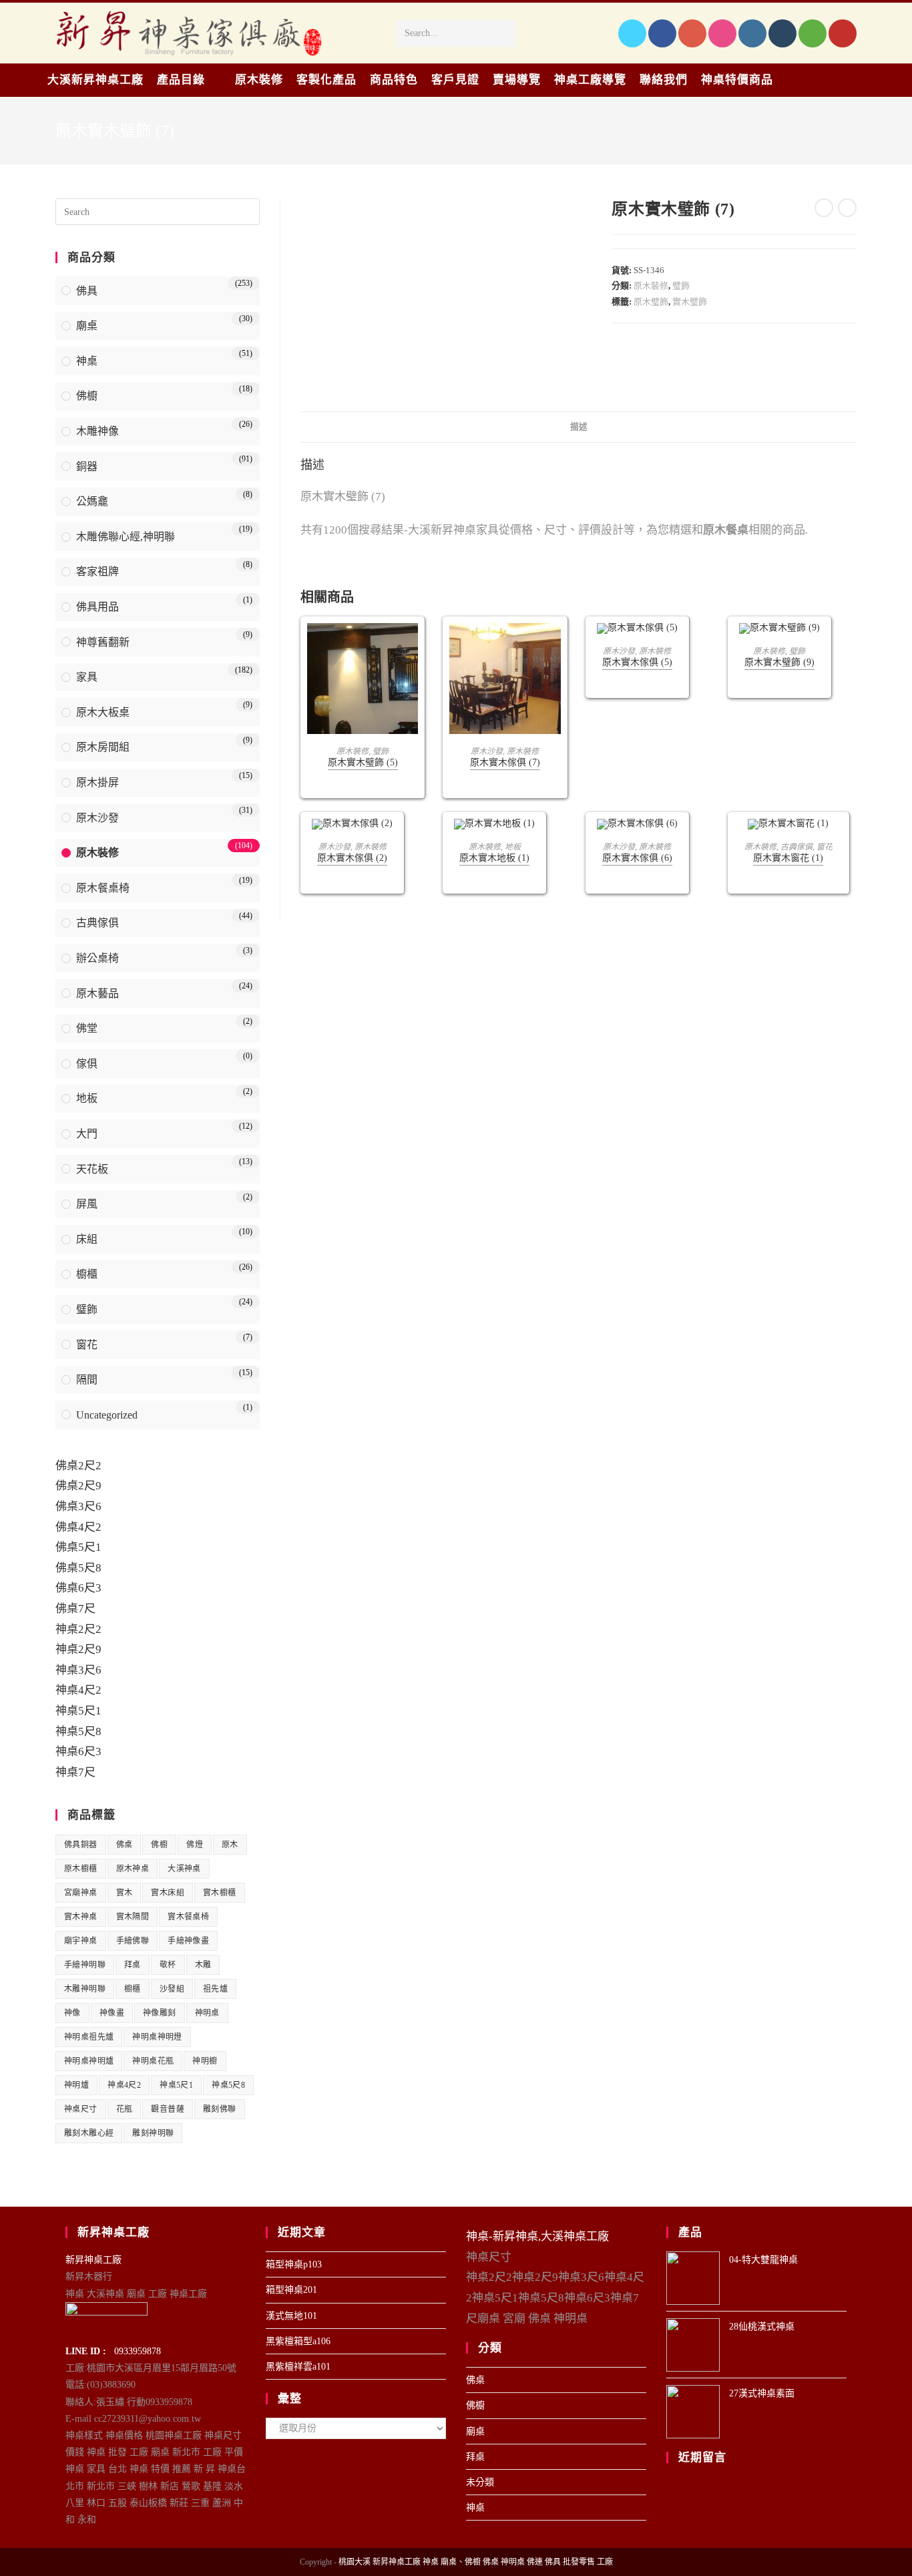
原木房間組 (103, 747)
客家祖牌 (97, 571)
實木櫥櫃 (220, 1893)
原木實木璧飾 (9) (779, 662)
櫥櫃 (87, 1274)
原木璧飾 (651, 302)
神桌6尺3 (78, 1752)
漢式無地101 (291, 2316)
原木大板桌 (103, 712)
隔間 (87, 1379)
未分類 (480, 2482)
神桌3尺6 (78, 1670)
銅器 (87, 467)
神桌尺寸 (81, 2109)
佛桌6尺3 (78, 1588)
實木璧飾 (690, 302)
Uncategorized (107, 1415)
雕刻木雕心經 (89, 2133)
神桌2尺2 (78, 1629)
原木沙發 (487, 751)
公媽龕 (92, 501)
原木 (230, 1845)
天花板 (92, 1169)
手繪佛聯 (133, 1941)
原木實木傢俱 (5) (637, 662)
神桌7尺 (75, 1772)
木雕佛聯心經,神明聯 (126, 537)
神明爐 (76, 2085)
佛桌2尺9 (78, 1486)
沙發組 (172, 1989)
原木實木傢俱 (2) (352, 858)
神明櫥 (205, 2061)
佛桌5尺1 (78, 1547)
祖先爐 (215, 1989)
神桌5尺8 (78, 1731)
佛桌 (125, 1845)
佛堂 (87, 1028)
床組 (87, 1239)
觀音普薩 (168, 2109)
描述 (579, 427)
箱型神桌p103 (294, 2264)
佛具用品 (97, 607)
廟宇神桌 (81, 1941)
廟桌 (87, 326)
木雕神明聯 (85, 1989)
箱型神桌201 (291, 2290)
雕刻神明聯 (153, 2133)
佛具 (87, 291)
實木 (125, 1893)
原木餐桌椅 (103, 888)
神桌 (87, 361)
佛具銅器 (81, 1845)
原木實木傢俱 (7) (505, 762)
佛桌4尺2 (78, 1527)
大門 (87, 1134)
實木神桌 (81, 1917)
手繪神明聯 (85, 1965)
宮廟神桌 (81, 1893)
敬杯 (168, 1965)
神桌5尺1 (78, 1711)
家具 (87, 677)
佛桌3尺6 (78, 1506)
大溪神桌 (184, 1869)
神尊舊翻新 (103, 642)
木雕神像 (97, 431)
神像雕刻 (160, 2013)
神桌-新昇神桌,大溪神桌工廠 (537, 2236)
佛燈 (195, 1845)
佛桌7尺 (75, 1609)
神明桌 (207, 2013)
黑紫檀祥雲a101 (298, 2367)
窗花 (825, 847)
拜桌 (133, 1965)
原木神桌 (133, 1869)
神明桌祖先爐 (89, 2037)
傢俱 (87, 1064)
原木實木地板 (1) (494, 858)
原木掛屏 (97, 782)
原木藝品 (97, 993)
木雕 (203, 1965)
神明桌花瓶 (153, 2061)
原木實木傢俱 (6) (637, 858)
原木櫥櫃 (81, 1869)
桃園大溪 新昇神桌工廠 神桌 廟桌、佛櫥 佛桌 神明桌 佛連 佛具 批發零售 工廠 (476, 2562)
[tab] (579, 427)
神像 (72, 2013)
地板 (513, 847)
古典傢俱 (796, 847)
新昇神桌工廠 (93, 2260)
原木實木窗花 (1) (788, 858)
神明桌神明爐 (89, 2061)
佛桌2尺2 (78, 1466)
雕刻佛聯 (220, 2109)
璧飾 (681, 286)
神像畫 (112, 2013)
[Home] (699, 131)
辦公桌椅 (97, 958)
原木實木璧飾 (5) (363, 762)
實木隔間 (133, 1917)
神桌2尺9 (78, 1649)
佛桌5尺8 (78, 1568)
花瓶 (125, 2109)
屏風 (87, 1204)
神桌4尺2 (78, 1690)
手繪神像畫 (188, 1941)
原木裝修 (651, 286)
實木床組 (168, 1893)
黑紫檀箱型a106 (298, 2341)
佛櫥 (87, 396)
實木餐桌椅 (188, 1917)
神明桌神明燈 (157, 2037)
